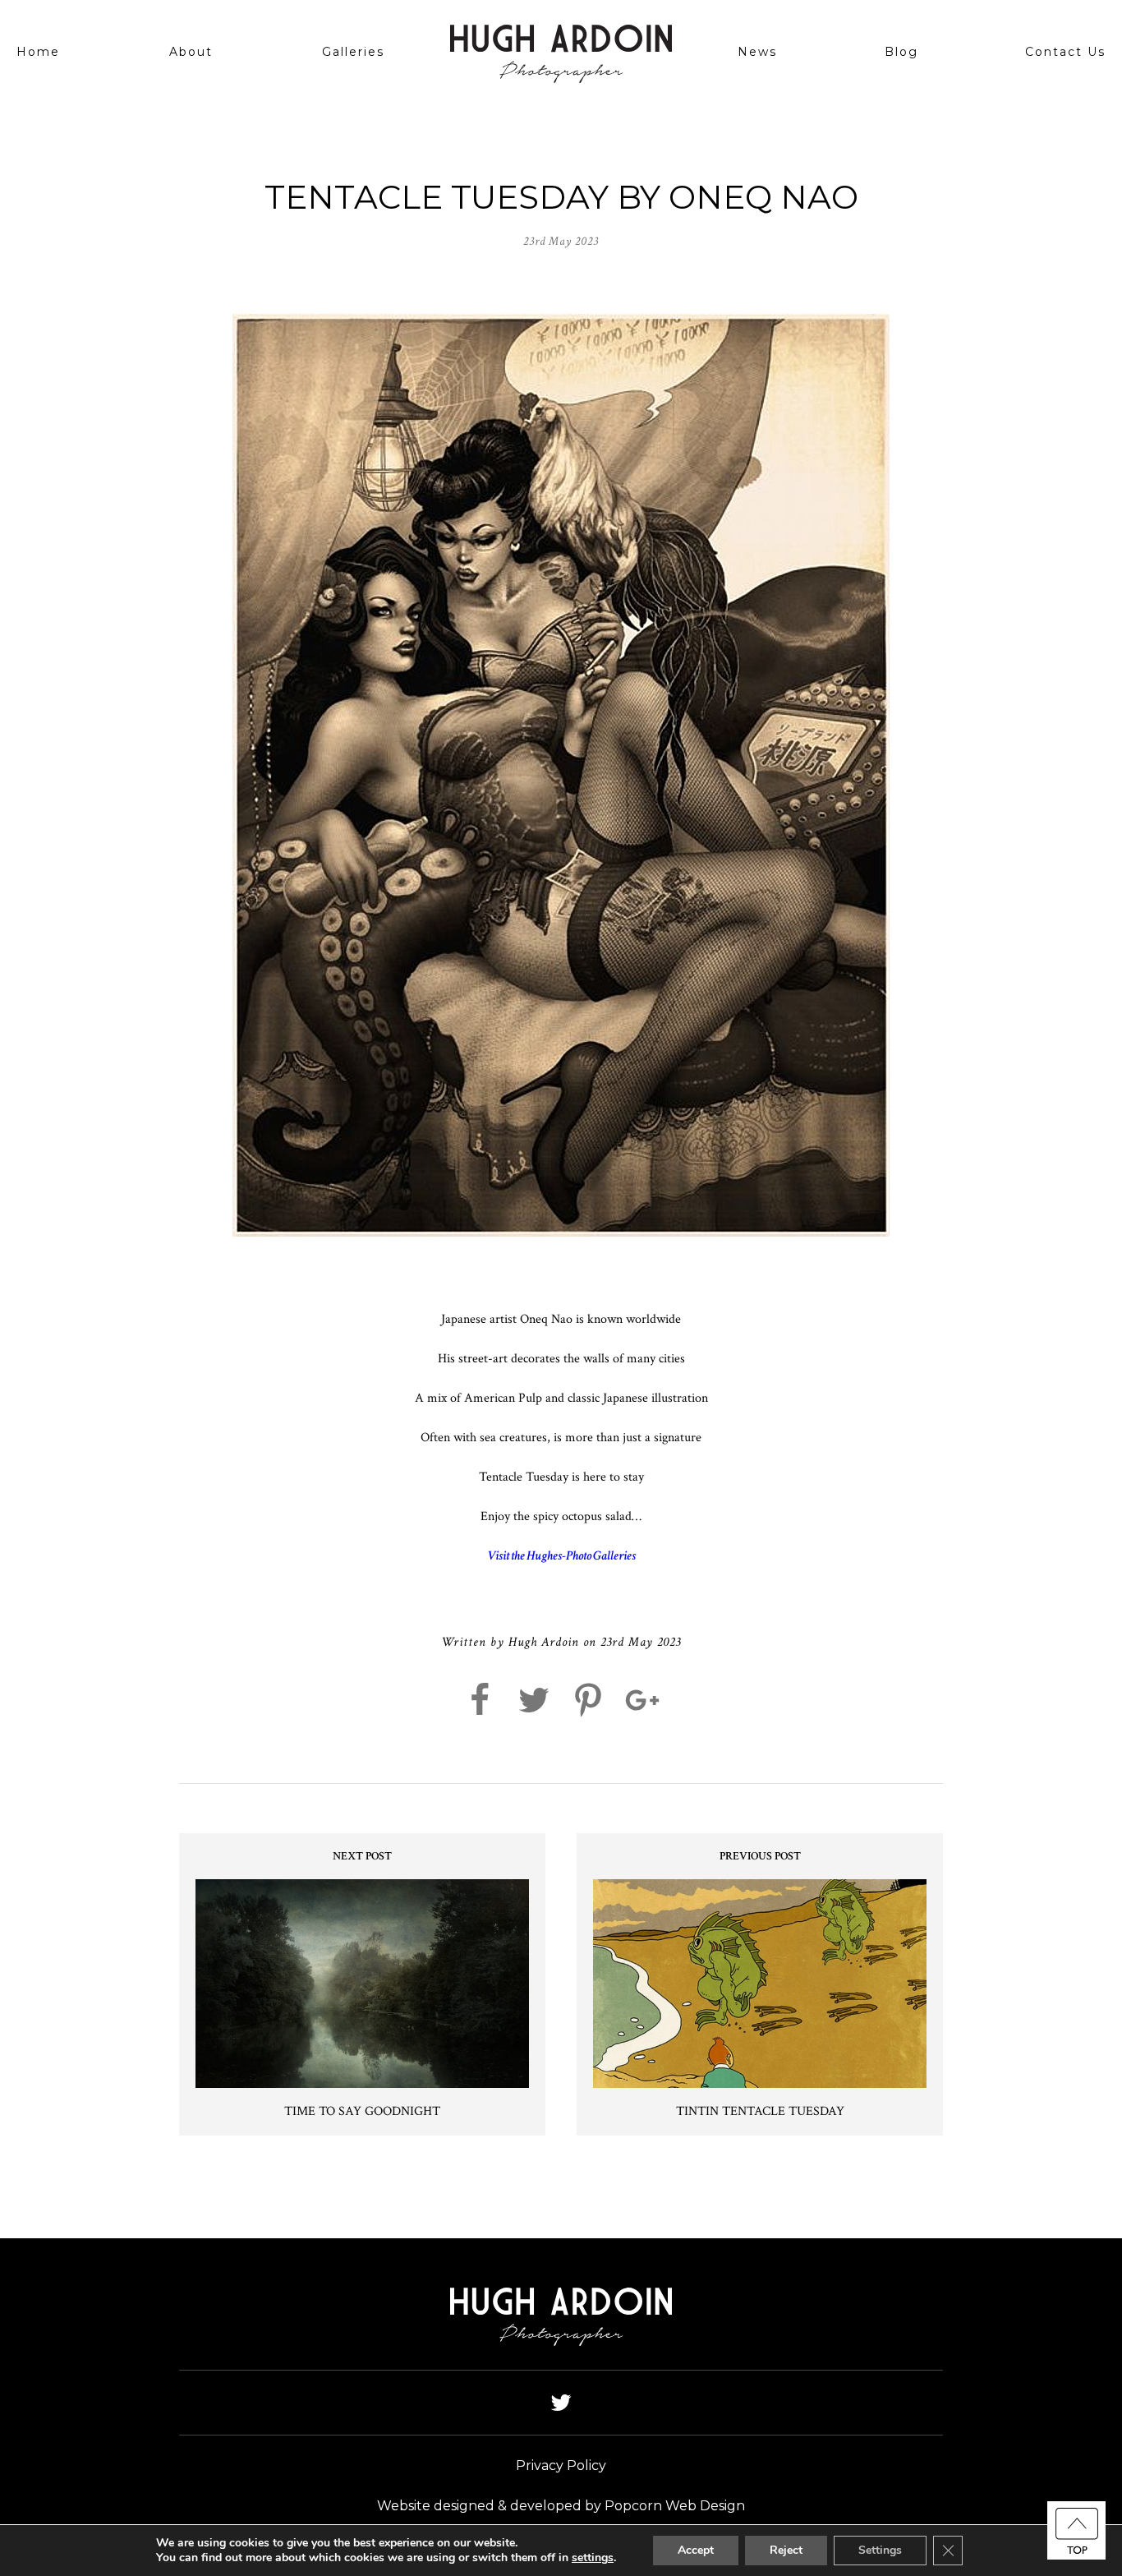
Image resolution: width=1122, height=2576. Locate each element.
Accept (696, 2550)
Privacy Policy (561, 2465)
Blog (901, 52)
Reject (786, 2550)
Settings (880, 2550)
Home (38, 52)
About (191, 52)
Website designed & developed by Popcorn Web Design (561, 2506)
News (757, 52)
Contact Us (1065, 52)
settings (593, 2558)
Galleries (353, 52)
